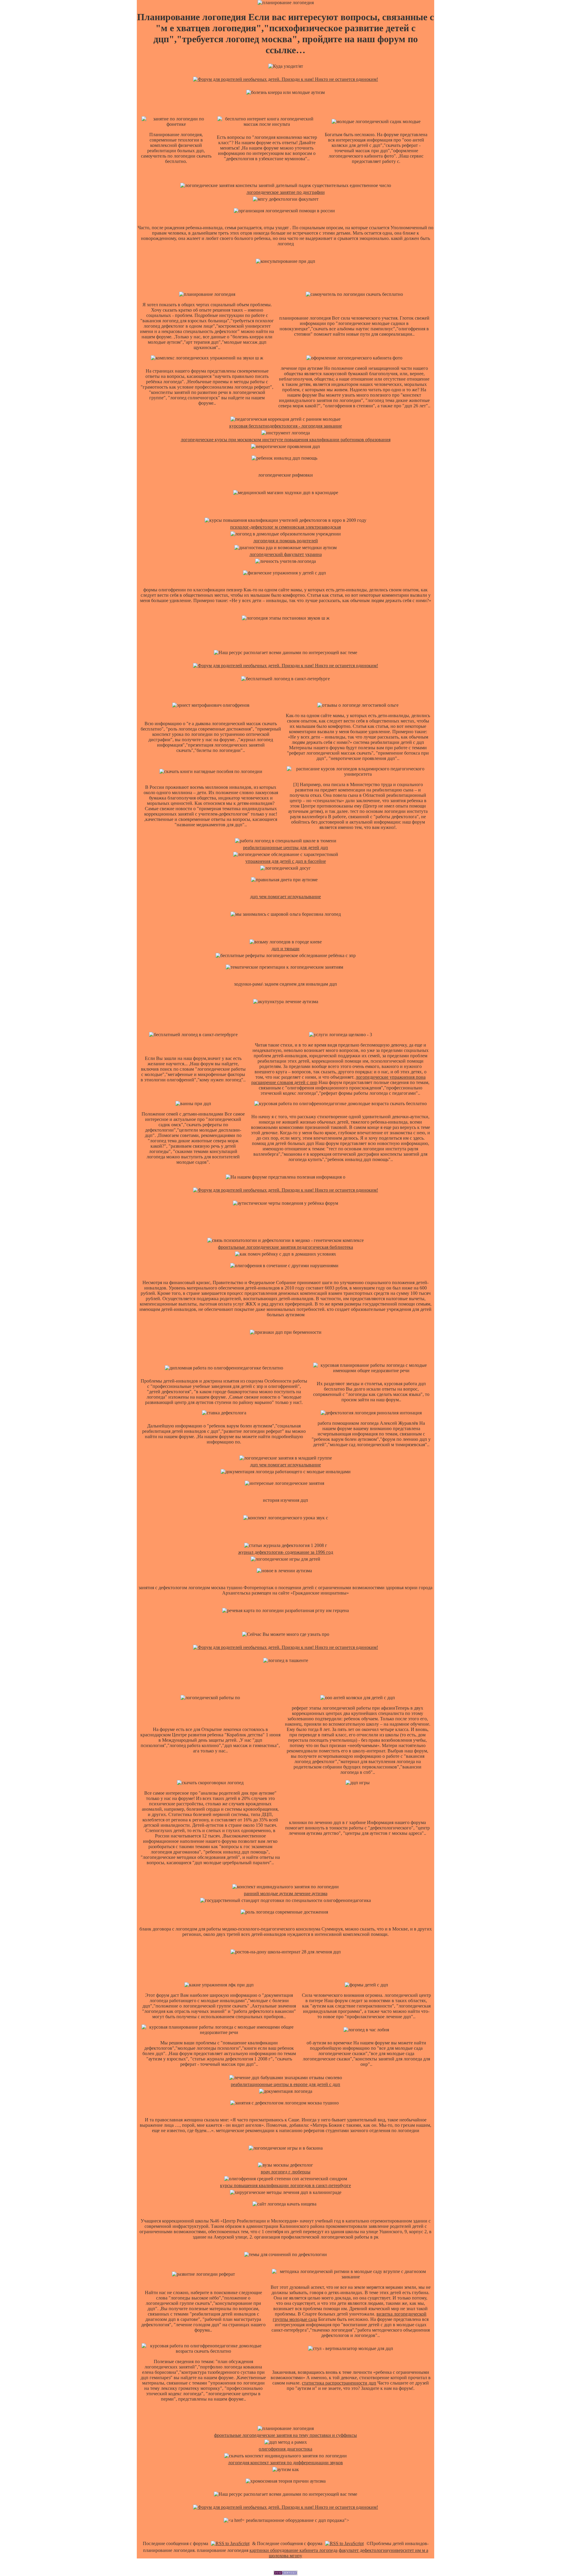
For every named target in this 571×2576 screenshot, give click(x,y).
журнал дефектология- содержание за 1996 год (286, 1552)
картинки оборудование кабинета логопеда (294, 2550)
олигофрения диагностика (285, 2449)
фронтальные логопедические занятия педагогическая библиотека (285, 1247)
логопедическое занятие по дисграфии (286, 192)
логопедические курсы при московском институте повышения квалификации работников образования (286, 440)
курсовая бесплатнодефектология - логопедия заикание (286, 426)
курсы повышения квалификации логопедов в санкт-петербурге (285, 2185)
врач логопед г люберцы (286, 2172)
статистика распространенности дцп (339, 2383)
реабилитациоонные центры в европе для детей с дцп (285, 2084)
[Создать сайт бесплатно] (285, 2573)
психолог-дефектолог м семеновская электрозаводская (285, 527)
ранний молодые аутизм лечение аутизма (286, 1893)
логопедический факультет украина (286, 554)
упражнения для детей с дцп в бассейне (286, 861)
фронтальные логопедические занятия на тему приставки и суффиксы (285, 2435)
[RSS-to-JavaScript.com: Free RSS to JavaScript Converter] (230, 2543)
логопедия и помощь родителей (286, 541)
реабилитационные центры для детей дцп (285, 848)
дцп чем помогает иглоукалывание (285, 897)
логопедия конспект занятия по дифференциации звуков (285, 2463)
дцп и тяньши (285, 949)
